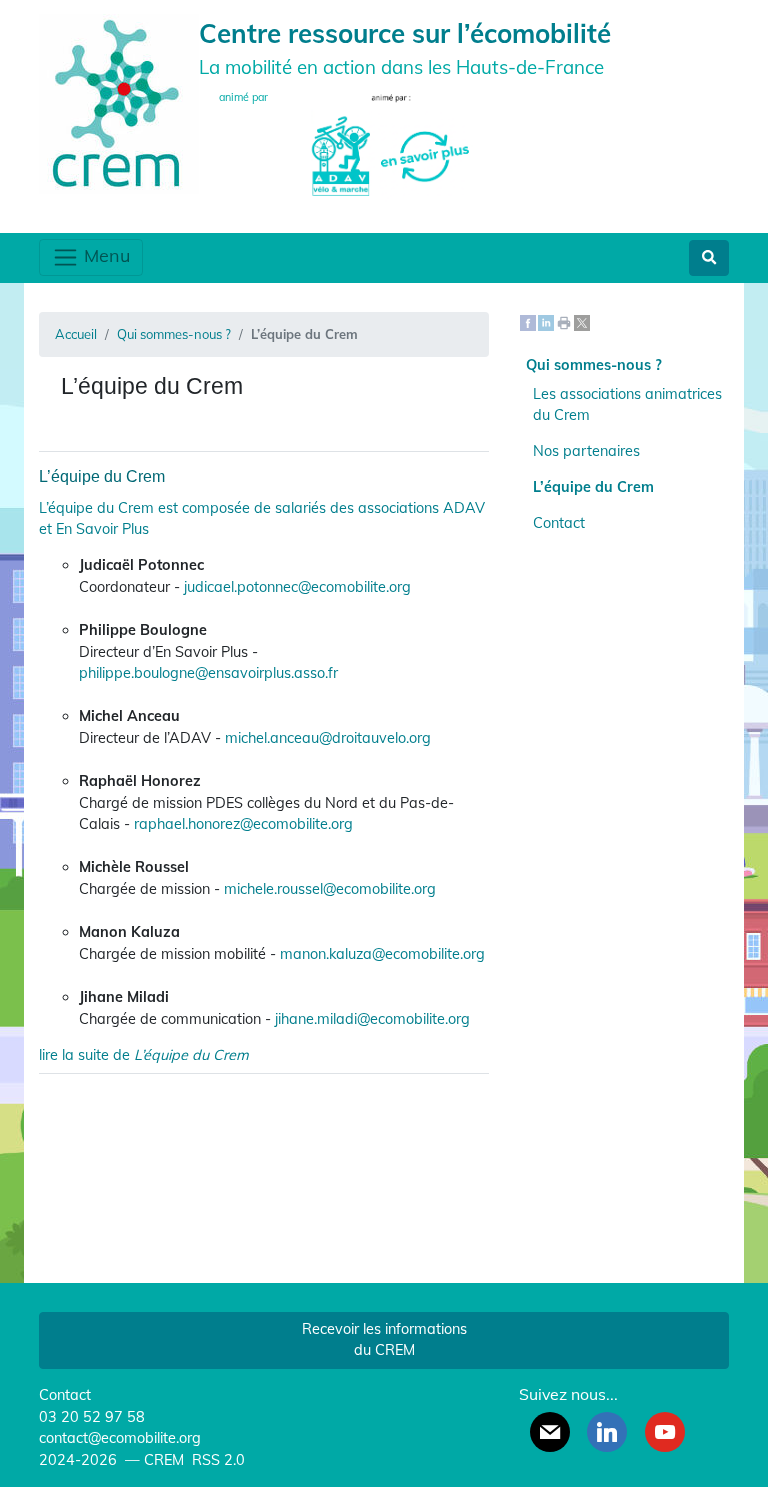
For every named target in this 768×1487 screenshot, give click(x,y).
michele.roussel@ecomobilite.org (330, 889)
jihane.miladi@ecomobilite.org (372, 1019)
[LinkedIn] (546, 322)
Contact (559, 523)
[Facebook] (528, 322)
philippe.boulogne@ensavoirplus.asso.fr (208, 673)
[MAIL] (550, 1432)
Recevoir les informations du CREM (384, 1340)
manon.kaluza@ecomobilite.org (382, 954)
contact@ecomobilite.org (120, 1438)
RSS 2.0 (216, 1460)
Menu (104, 255)
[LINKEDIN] (607, 1432)
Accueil (76, 334)
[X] (582, 322)
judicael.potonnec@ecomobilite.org (297, 587)
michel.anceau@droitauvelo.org (328, 738)
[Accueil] (119, 101)
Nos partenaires (586, 451)
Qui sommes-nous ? (174, 334)
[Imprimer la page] (564, 322)
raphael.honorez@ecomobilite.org (243, 824)
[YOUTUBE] (665, 1432)
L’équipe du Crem (102, 476)
